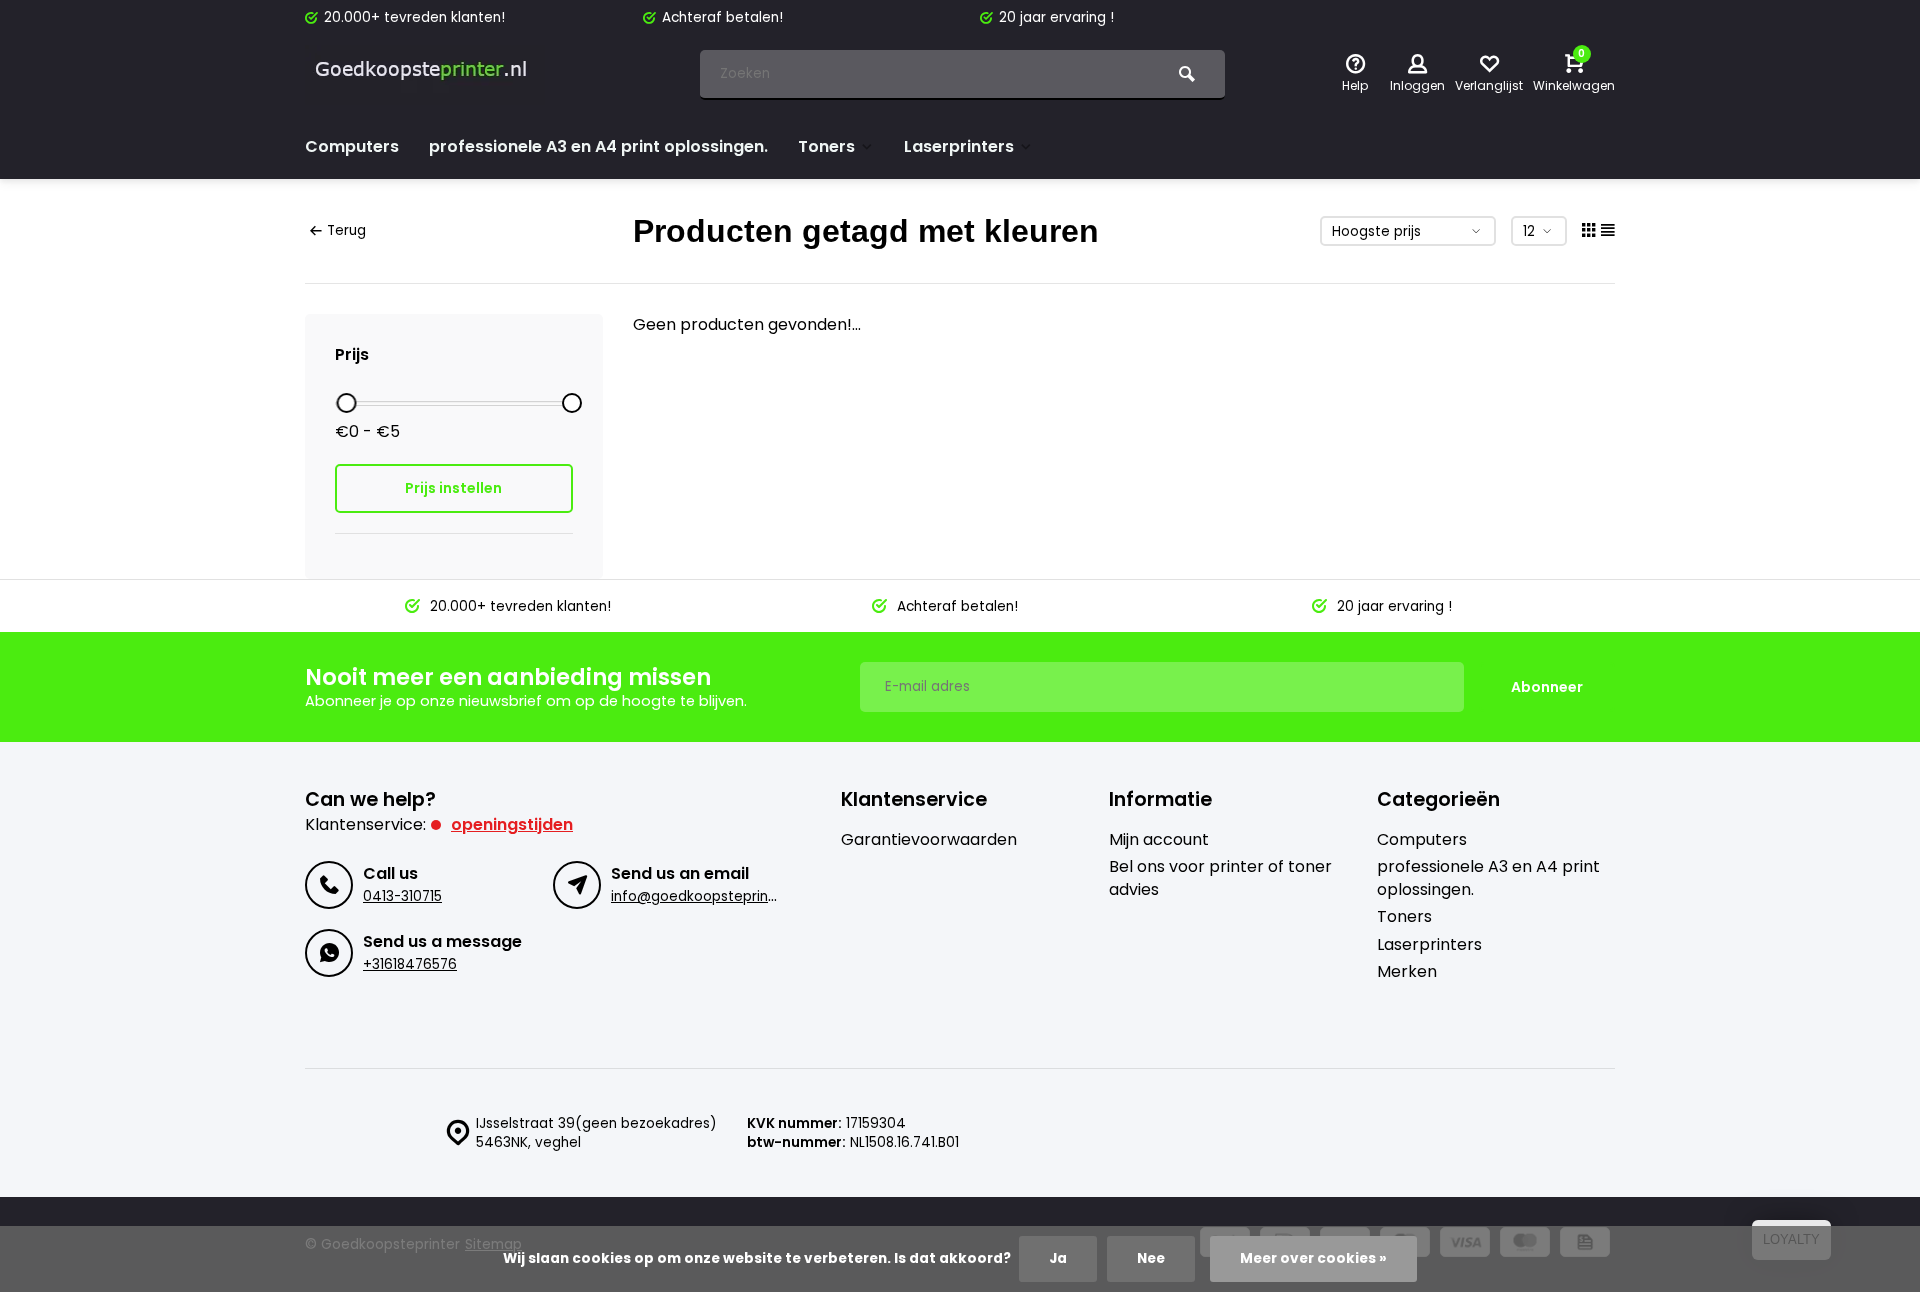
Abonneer (1547, 687)
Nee (1151, 1258)
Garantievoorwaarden (929, 840)
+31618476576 (410, 964)
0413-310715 (402, 896)
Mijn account (1159, 840)
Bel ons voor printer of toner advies (1220, 878)
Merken (1407, 972)
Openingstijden (512, 824)
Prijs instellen (453, 488)
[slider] (346, 403)
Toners (826, 146)
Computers (352, 146)
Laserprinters (959, 146)
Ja (1058, 1258)
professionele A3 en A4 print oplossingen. (598, 146)
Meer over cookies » (1313, 1258)
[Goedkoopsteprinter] (425, 75)
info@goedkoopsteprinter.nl (706, 896)
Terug (346, 230)
